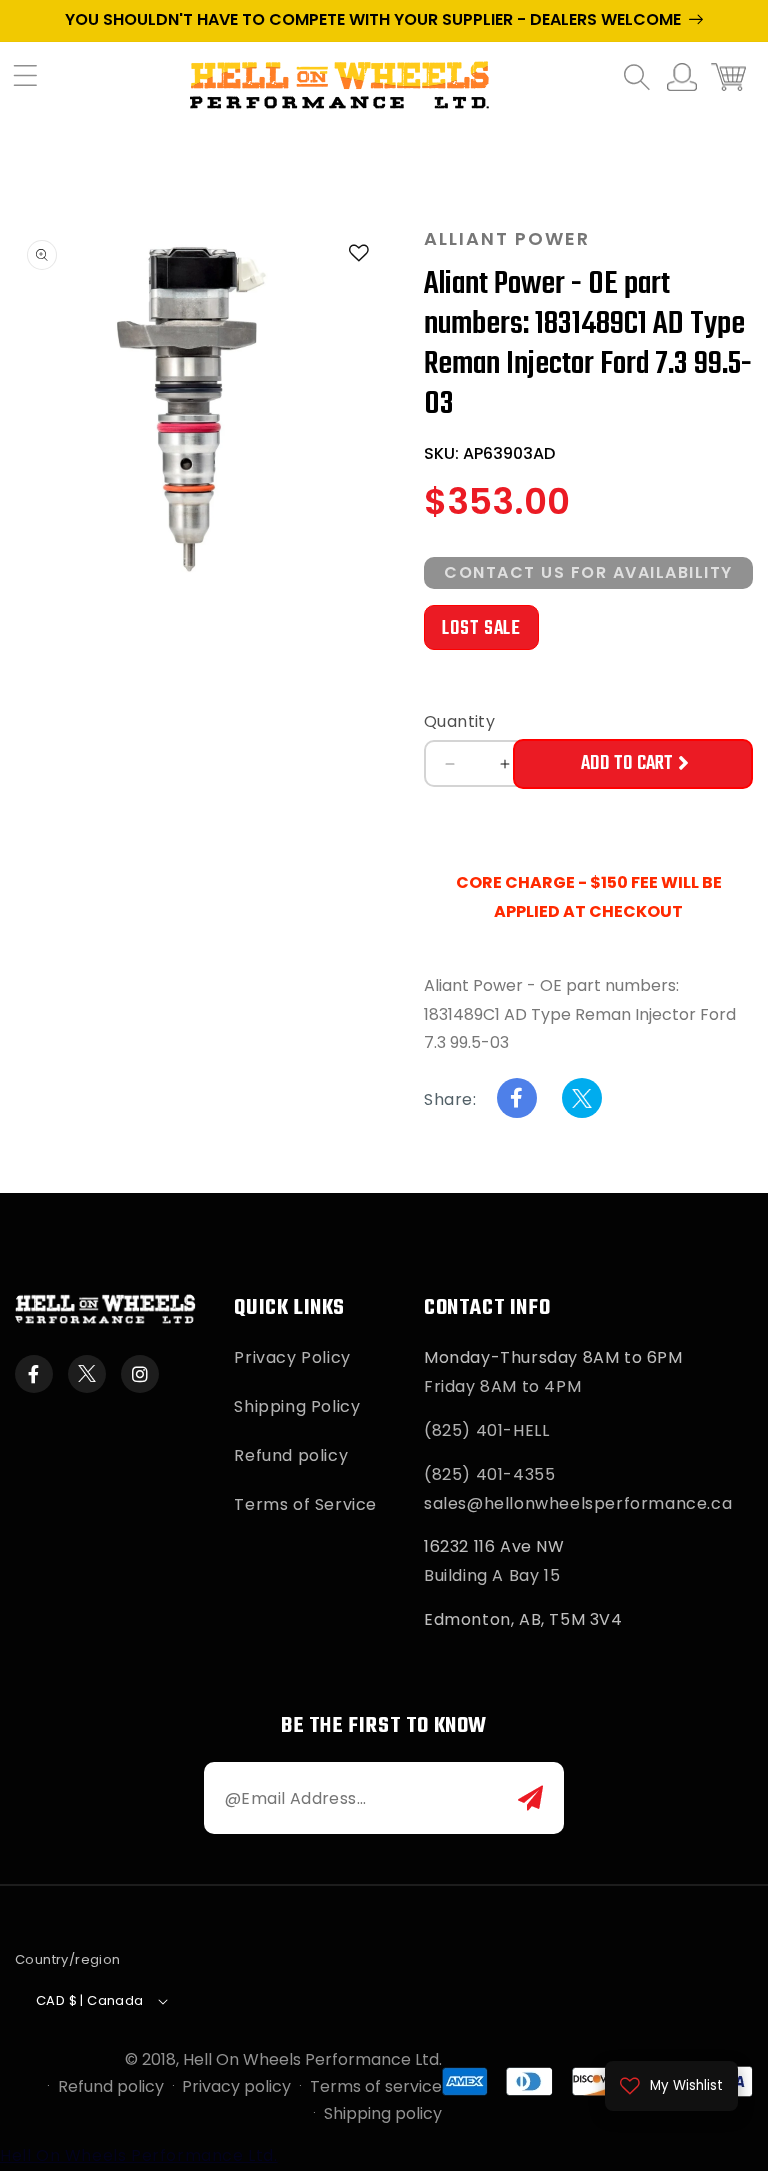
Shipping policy (383, 2113)
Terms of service (376, 2086)
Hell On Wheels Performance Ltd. (312, 2059)
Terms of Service (305, 1504)
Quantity (459, 721)
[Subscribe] (530, 1798)
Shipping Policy (297, 1406)
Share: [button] (450, 1099)
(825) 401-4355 (489, 1474)
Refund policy (291, 1455)
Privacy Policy (292, 1357)
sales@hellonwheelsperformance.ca (578, 1503)
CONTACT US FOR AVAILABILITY (588, 572)
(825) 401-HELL (486, 1430)
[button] (35, 85)
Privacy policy (236, 2086)
